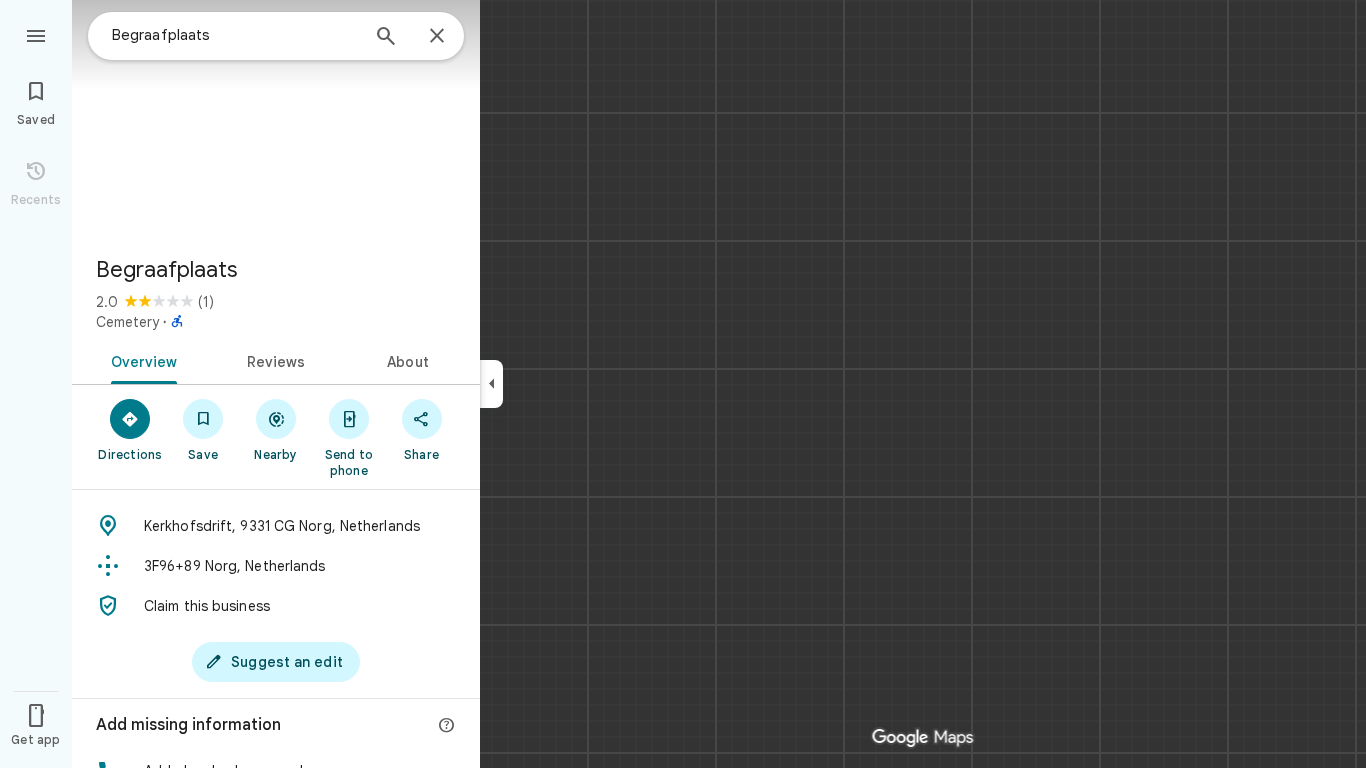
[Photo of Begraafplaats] (276, 120)
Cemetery (127, 322)
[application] (683, 384)
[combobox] (235, 35)
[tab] (140, 360)
